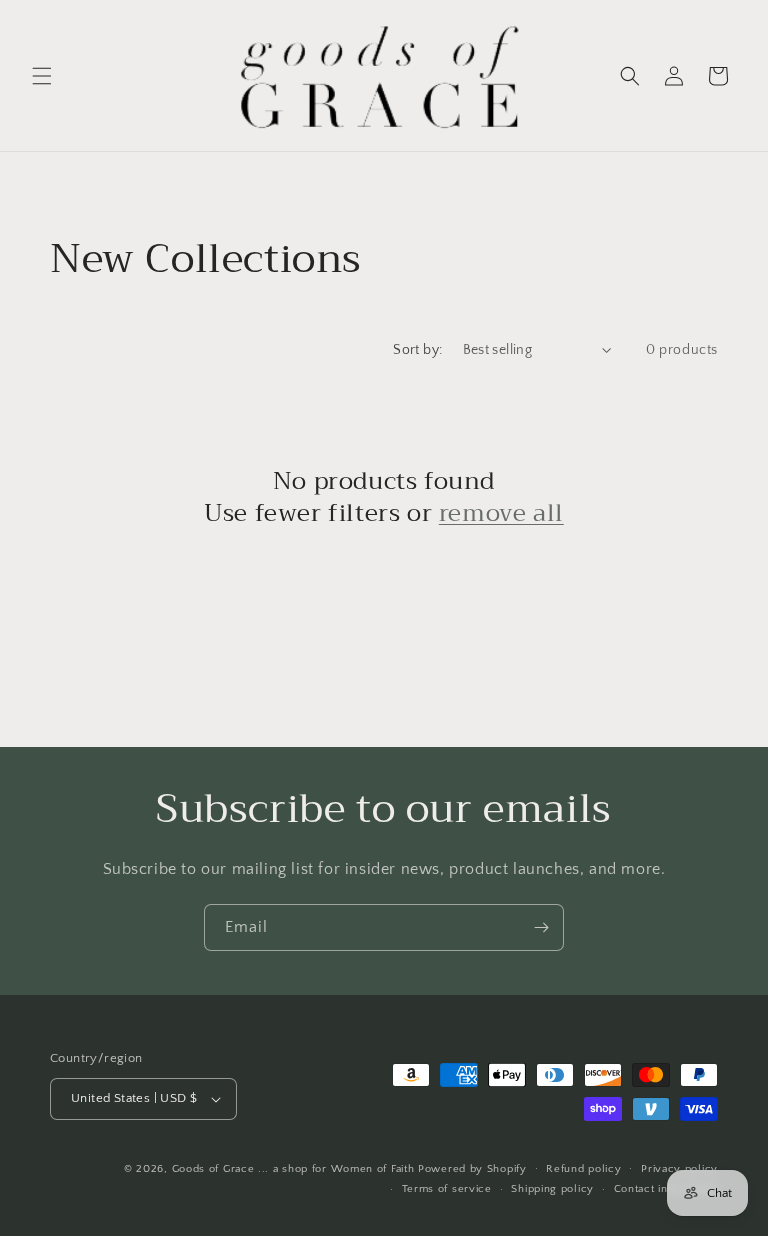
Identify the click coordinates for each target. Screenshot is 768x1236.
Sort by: (417, 350)
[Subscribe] (541, 927)
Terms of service (447, 1189)
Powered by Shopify (472, 1169)
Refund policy (583, 1169)
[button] (42, 76)
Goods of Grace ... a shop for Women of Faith (293, 1169)
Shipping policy (552, 1189)
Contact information (666, 1189)
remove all (501, 513)
